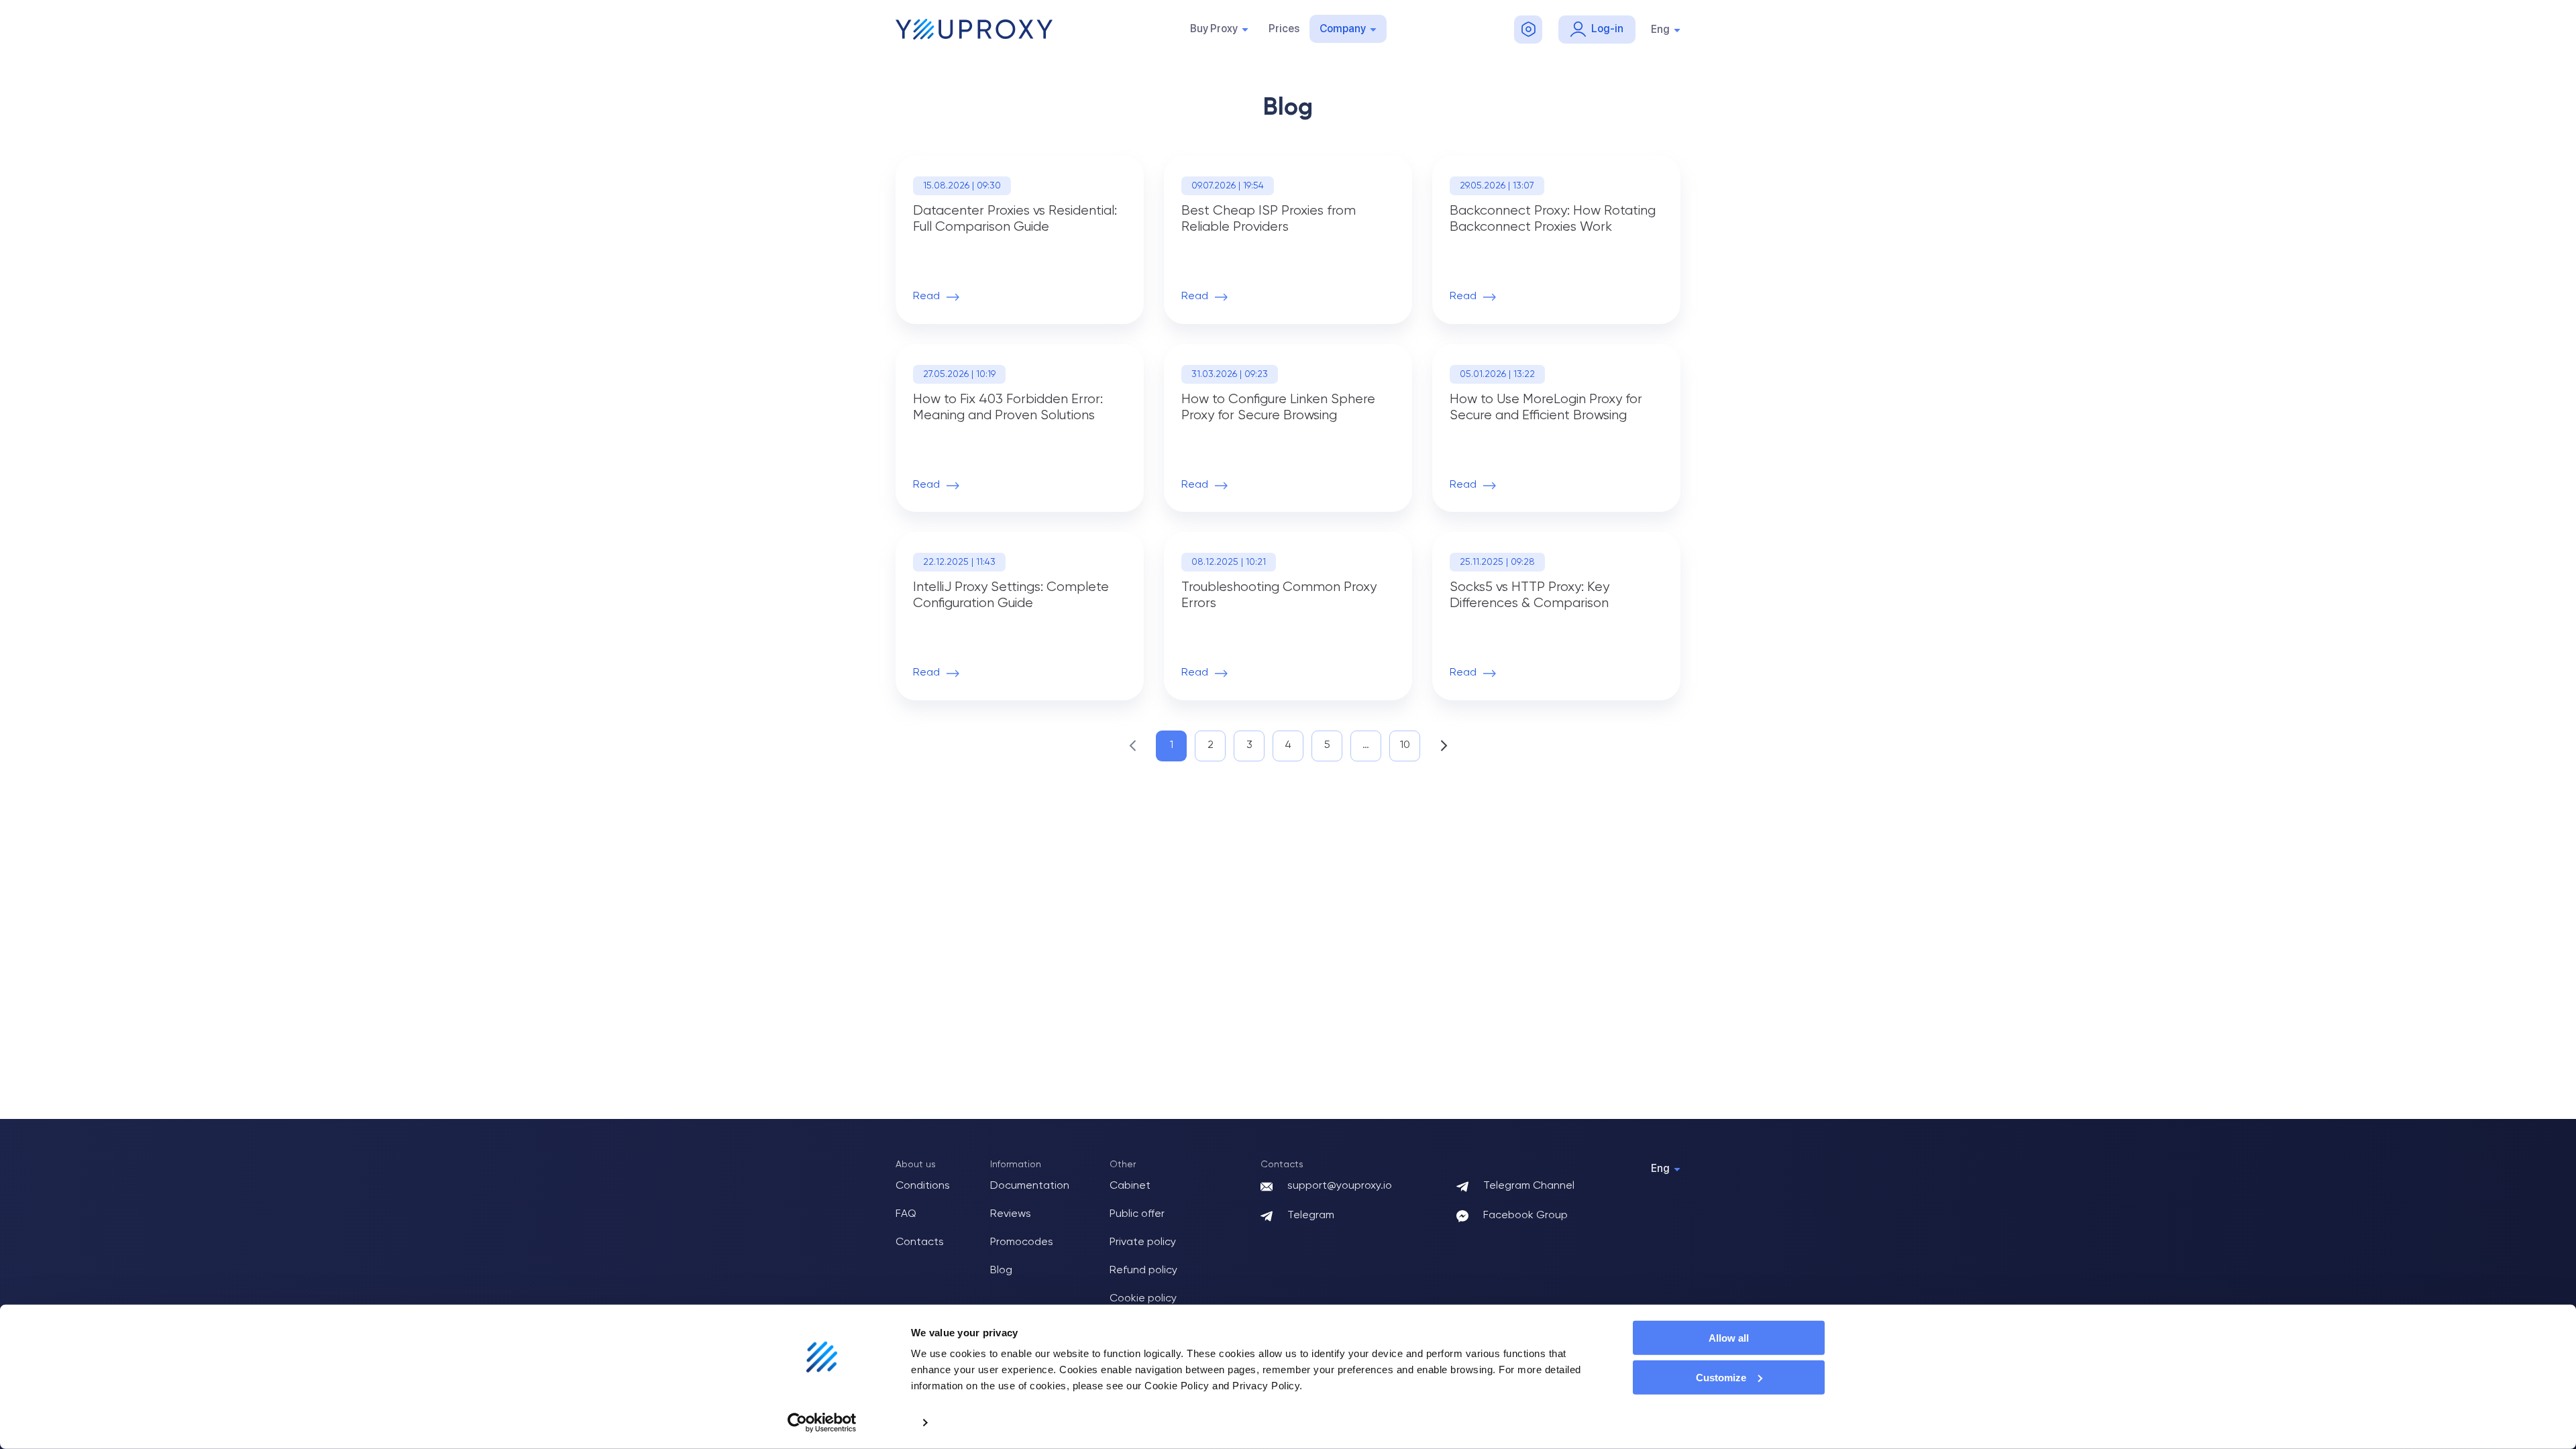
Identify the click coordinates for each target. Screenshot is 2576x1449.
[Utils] (1528, 30)
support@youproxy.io (1340, 1186)
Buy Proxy (1214, 29)
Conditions (923, 1186)
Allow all (1729, 1338)
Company (1343, 29)
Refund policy (1143, 1271)
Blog (1001, 1271)
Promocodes (1022, 1242)
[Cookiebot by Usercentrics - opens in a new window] (822, 1423)
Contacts (920, 1242)
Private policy (1143, 1242)
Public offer (1137, 1214)
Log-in (1607, 29)
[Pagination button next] (1444, 746)
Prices (1284, 29)
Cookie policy (1143, 1299)
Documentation (1030, 1186)
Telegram (1311, 1216)
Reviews (1011, 1214)
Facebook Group (1525, 1216)
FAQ (906, 1214)
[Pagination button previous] (1132, 746)
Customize (1721, 1378)
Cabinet (1130, 1186)
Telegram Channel (1529, 1186)
